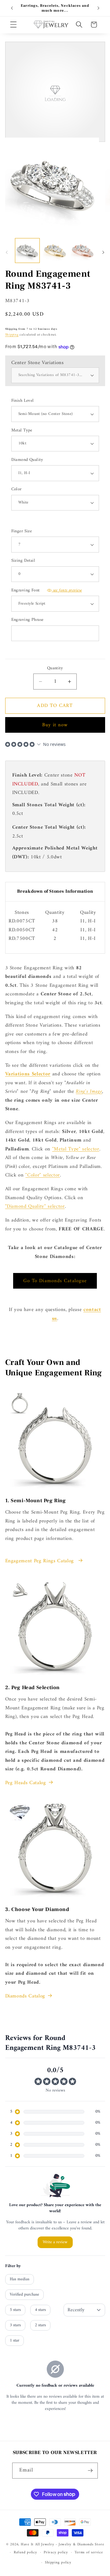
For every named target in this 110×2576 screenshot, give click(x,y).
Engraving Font (47, 591)
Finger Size (22, 532)
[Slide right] (103, 252)
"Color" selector (43, 1175)
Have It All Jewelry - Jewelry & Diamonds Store (62, 2544)
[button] (13, 25)
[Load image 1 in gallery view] (28, 251)
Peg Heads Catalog (26, 1783)
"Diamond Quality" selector (35, 1206)
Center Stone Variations (38, 363)
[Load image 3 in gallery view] (83, 251)
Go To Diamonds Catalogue (55, 1281)
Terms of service (89, 2552)
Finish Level (23, 401)
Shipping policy (58, 2563)
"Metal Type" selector (76, 1149)
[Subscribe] (90, 2471)
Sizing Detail (23, 561)
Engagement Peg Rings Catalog (40, 1561)
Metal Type (22, 431)
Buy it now (55, 725)
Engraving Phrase (28, 620)
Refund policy (26, 2552)
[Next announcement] (98, 8)
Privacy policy (56, 2552)
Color (16, 490)
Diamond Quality (27, 460)
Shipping (12, 335)
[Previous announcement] (12, 8)
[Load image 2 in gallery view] (55, 251)
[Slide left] (7, 252)
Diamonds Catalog (25, 1996)
